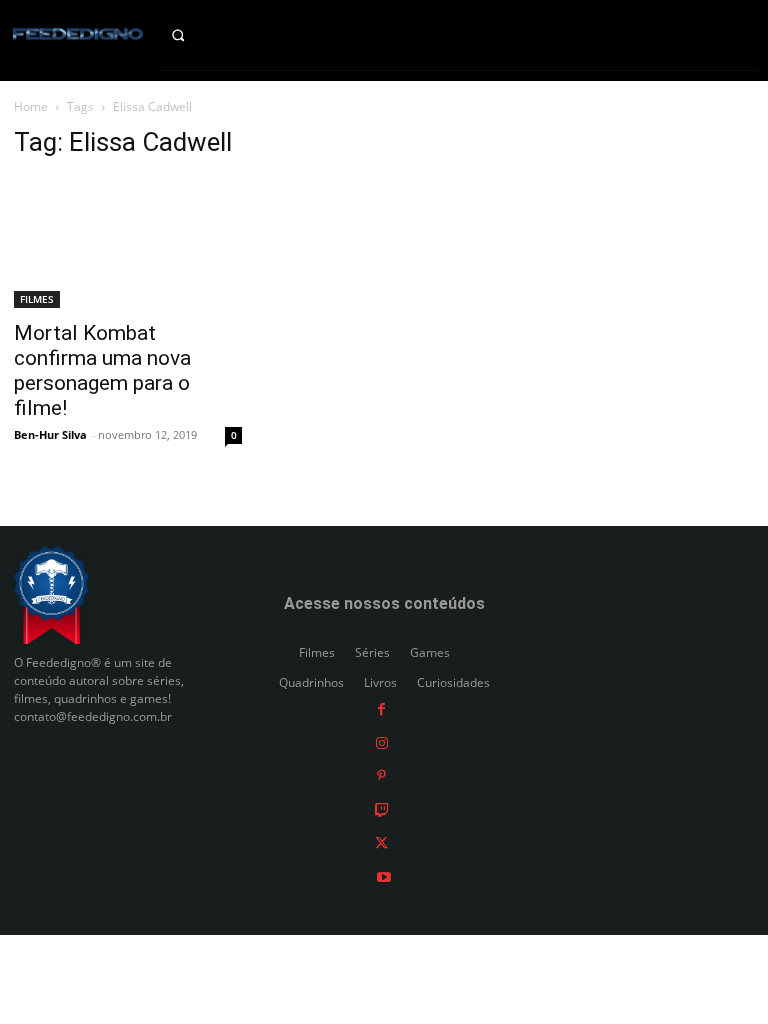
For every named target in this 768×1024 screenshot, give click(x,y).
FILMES (37, 299)
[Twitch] (382, 808)
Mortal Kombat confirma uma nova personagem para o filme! (102, 370)
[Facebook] (381, 708)
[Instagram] (382, 741)
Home (31, 106)
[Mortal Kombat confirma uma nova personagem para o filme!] (128, 243)
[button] (192, 35)
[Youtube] (384, 876)
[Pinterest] (381, 775)
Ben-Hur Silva (50, 434)
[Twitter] (381, 842)
